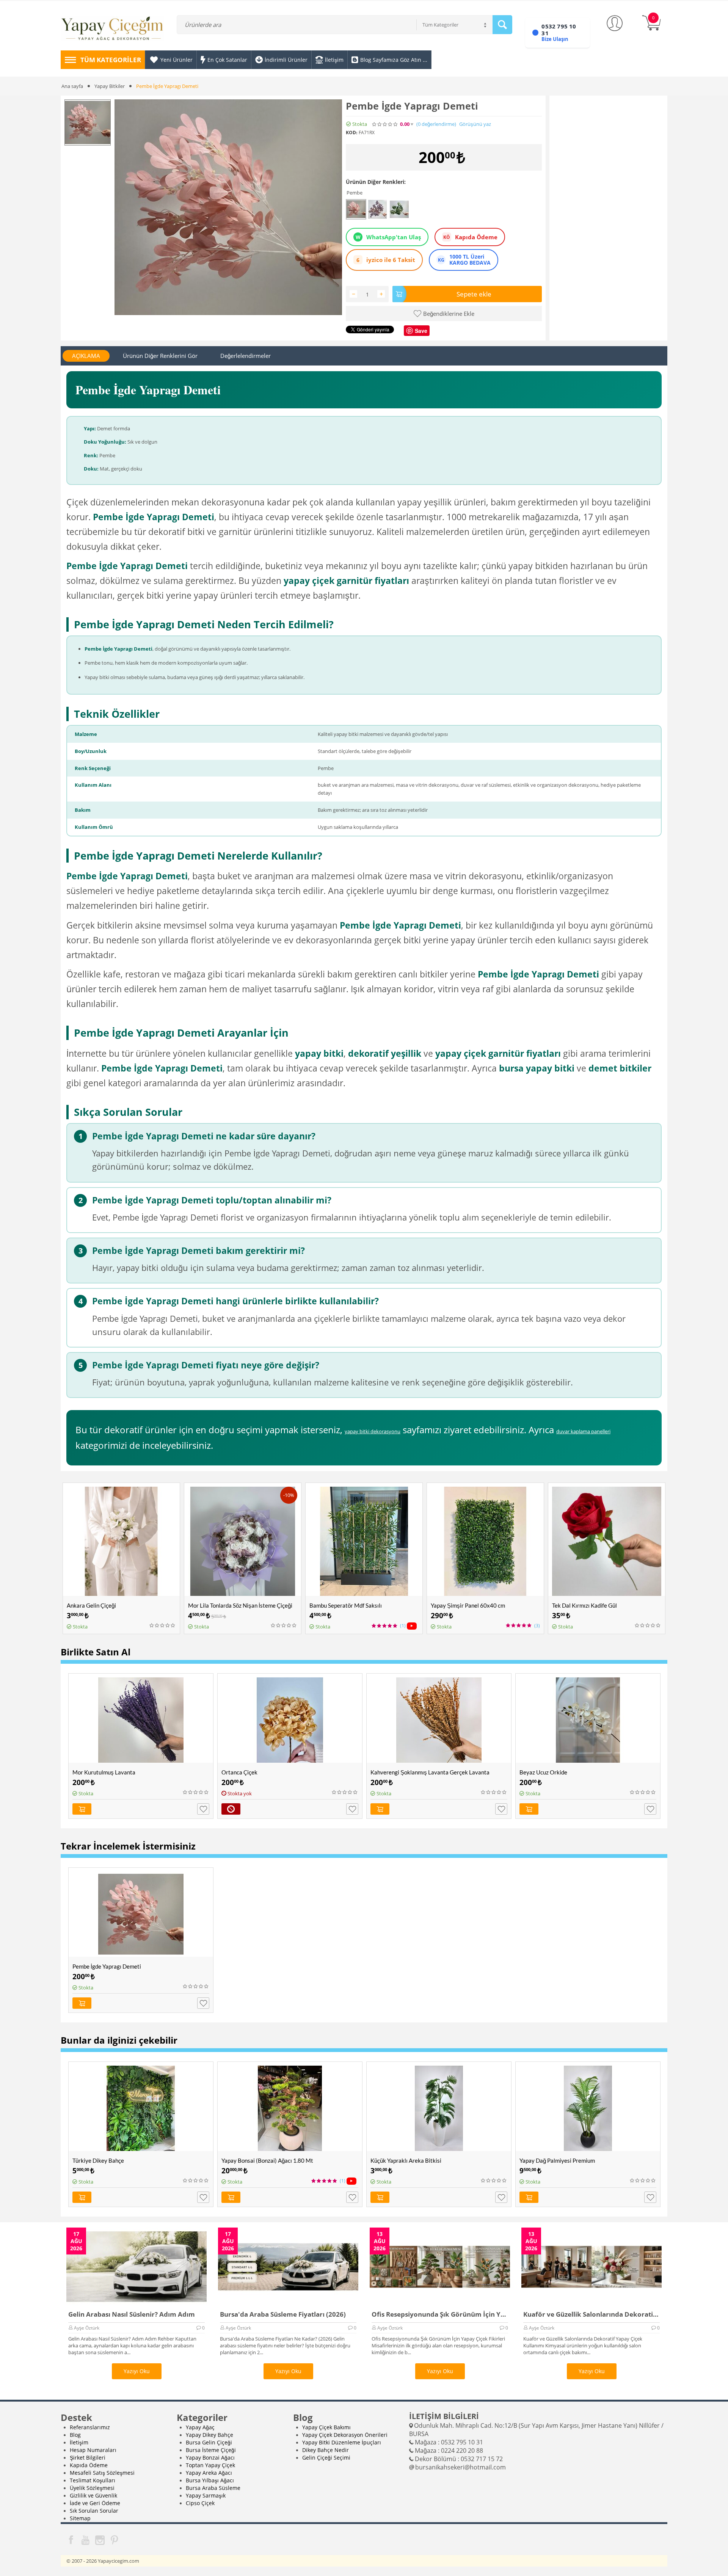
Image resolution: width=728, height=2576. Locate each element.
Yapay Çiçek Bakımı (326, 2427)
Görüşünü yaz (475, 124)
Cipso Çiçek (200, 2503)
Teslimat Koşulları (93, 2480)
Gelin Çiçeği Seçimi (326, 2458)
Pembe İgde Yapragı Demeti (107, 1966)
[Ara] (502, 25)
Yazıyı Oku (137, 2371)
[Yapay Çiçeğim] (112, 30)
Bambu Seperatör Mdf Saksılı (346, 1605)
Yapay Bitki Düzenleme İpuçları (342, 2442)
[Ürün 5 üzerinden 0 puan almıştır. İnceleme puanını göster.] (163, 1625)
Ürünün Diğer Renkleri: (376, 182)
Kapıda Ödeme (89, 2465)
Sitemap (80, 2518)
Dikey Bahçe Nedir (326, 2450)
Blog (75, 2435)
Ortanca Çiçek (239, 1772)
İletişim (79, 2442)
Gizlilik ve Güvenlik (93, 2495)
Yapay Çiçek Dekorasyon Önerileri (345, 2435)
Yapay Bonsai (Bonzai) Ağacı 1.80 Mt (267, 2160)
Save (421, 331)
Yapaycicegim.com (118, 2561)
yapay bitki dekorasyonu (373, 1431)
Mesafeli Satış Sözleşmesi (102, 2473)
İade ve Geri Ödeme (95, 2503)
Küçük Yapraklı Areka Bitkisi (406, 2160)
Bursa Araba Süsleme (213, 2488)
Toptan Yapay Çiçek (210, 2465)
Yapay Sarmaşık (206, 2495)
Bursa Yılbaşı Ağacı (210, 2480)
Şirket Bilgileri (88, 2458)
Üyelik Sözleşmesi (92, 2488)
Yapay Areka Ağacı (209, 2473)
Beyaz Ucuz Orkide (543, 1772)
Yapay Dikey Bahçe (209, 2435)
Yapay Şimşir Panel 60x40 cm (468, 1605)
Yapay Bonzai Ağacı (210, 2458)
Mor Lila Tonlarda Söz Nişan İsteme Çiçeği (240, 1605)
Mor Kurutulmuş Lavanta (104, 1772)
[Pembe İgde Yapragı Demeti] (228, 207)
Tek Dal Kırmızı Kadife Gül (584, 1605)
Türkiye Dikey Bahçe (98, 2160)
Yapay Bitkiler (110, 86)
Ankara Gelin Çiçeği (91, 1605)
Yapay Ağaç (200, 2427)
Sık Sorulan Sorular (94, 2511)
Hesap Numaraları (93, 2450)
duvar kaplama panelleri (583, 1431)
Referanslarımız (90, 2427)
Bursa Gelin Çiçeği (209, 2442)
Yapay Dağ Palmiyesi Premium (557, 2160)
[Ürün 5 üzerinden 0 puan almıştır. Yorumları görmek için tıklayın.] (385, 124)
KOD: (351, 133)
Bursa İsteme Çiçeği (211, 2450)
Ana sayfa (72, 86)
